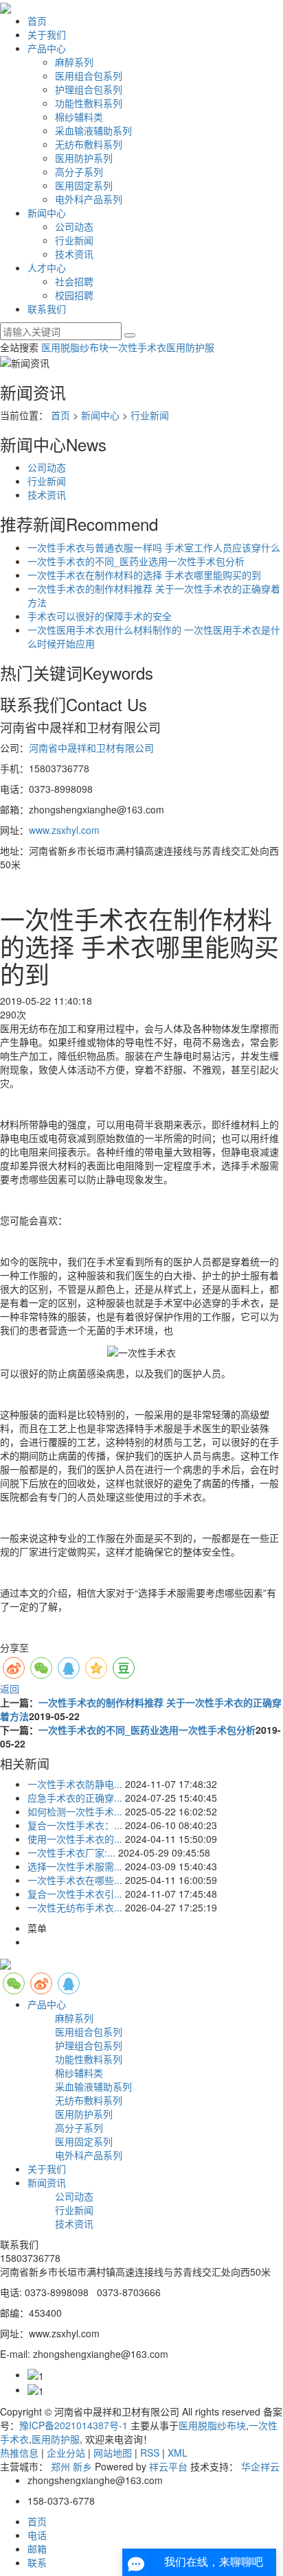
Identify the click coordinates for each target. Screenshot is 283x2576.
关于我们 (47, 34)
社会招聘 (74, 281)
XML (178, 2453)
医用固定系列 (84, 185)
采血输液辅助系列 (93, 130)
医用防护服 (190, 347)
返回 (10, 1689)
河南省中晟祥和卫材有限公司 (91, 748)
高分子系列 (79, 171)
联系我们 (47, 309)
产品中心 (47, 48)
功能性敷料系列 (89, 103)
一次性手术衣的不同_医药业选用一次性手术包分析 (136, 561)
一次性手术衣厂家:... (71, 1852)
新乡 (82, 2466)
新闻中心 (47, 213)
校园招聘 (74, 295)
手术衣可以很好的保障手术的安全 (100, 616)
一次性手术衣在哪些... (75, 1880)
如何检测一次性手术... (75, 1811)
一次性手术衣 (137, 347)
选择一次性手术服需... (75, 1866)
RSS (150, 2453)
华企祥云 (260, 2466)
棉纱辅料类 (79, 117)
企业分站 (66, 2453)
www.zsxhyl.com (64, 830)
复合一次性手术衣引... (75, 1894)
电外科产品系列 (89, 199)
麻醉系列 (74, 62)
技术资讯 (74, 254)
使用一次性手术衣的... (75, 1839)
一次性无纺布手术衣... (75, 1907)
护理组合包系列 (89, 89)
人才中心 (47, 267)
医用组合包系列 (89, 75)
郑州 (60, 2466)
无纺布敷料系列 (89, 144)
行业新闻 (74, 240)
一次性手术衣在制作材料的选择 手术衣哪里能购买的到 (144, 575)
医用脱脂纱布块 (75, 347)
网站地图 (113, 2453)
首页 (37, 21)
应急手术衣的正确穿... (75, 1798)
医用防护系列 (84, 158)
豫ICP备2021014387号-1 (73, 2425)
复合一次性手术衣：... (75, 1825)
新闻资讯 (47, 2182)
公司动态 (74, 226)
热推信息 (19, 2453)
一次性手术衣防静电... (75, 1784)
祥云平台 (168, 2466)
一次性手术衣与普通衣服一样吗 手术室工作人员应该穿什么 (154, 547)
